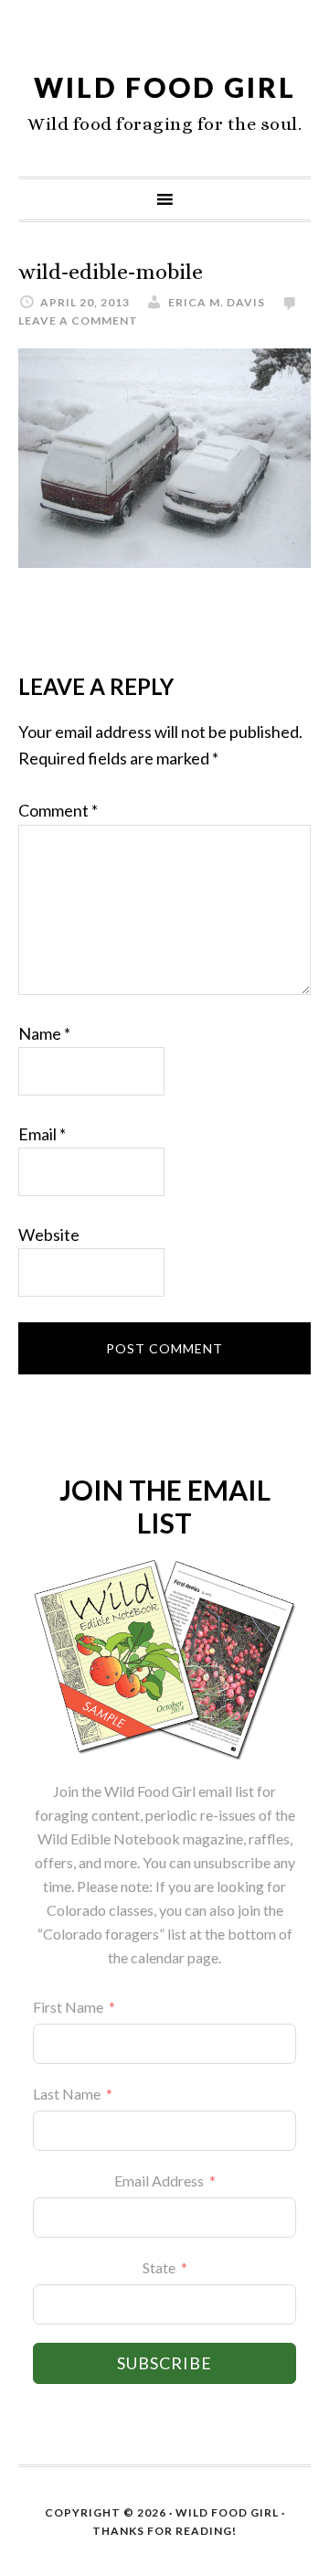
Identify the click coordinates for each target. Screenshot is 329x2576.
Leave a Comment (78, 321)
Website (49, 1235)
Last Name (67, 2094)
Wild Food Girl (165, 87)
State (159, 2267)
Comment (58, 810)
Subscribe (164, 2363)
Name (44, 1033)
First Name (68, 2007)
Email (42, 1134)
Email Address (159, 2181)
